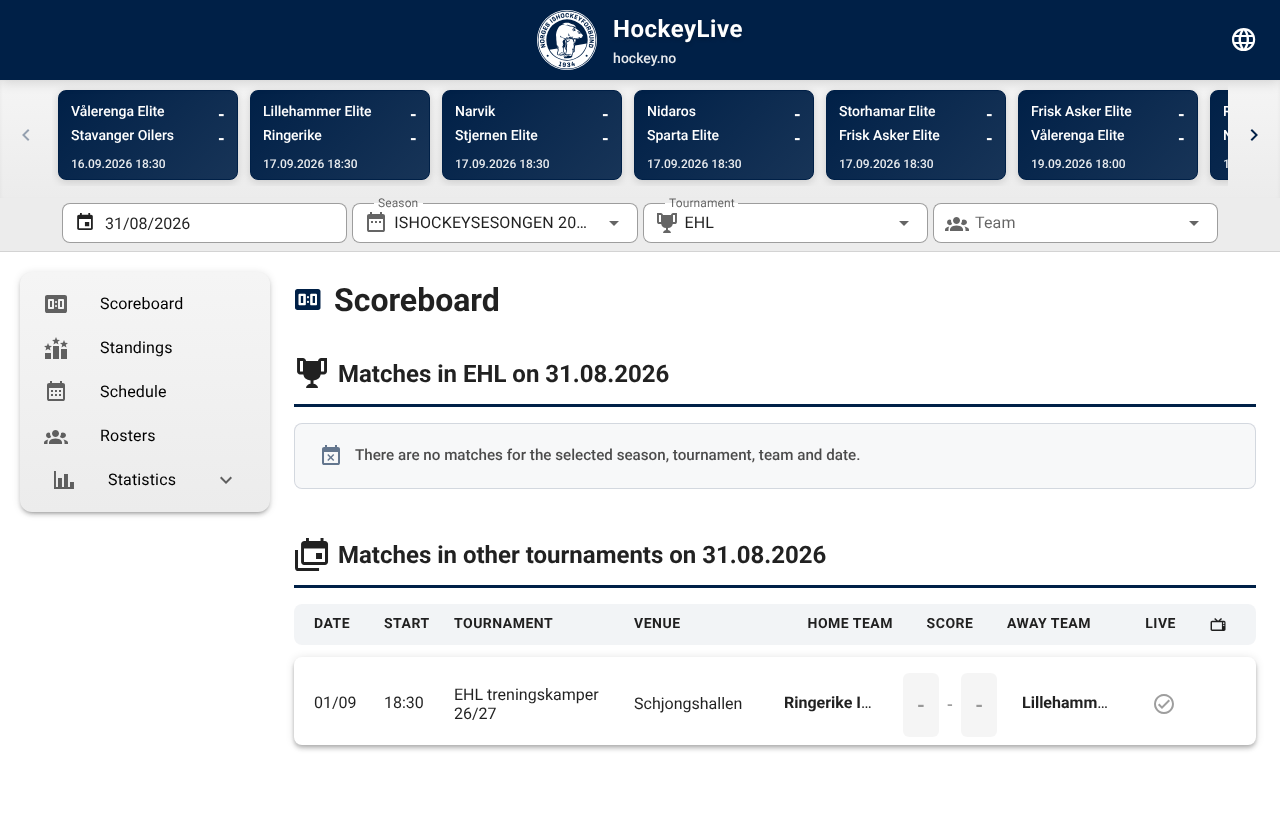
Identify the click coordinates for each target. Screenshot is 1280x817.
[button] (872, 223)
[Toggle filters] (1244, 40)
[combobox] (494, 223)
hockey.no (644, 59)
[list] (145, 392)
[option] (145, 304)
